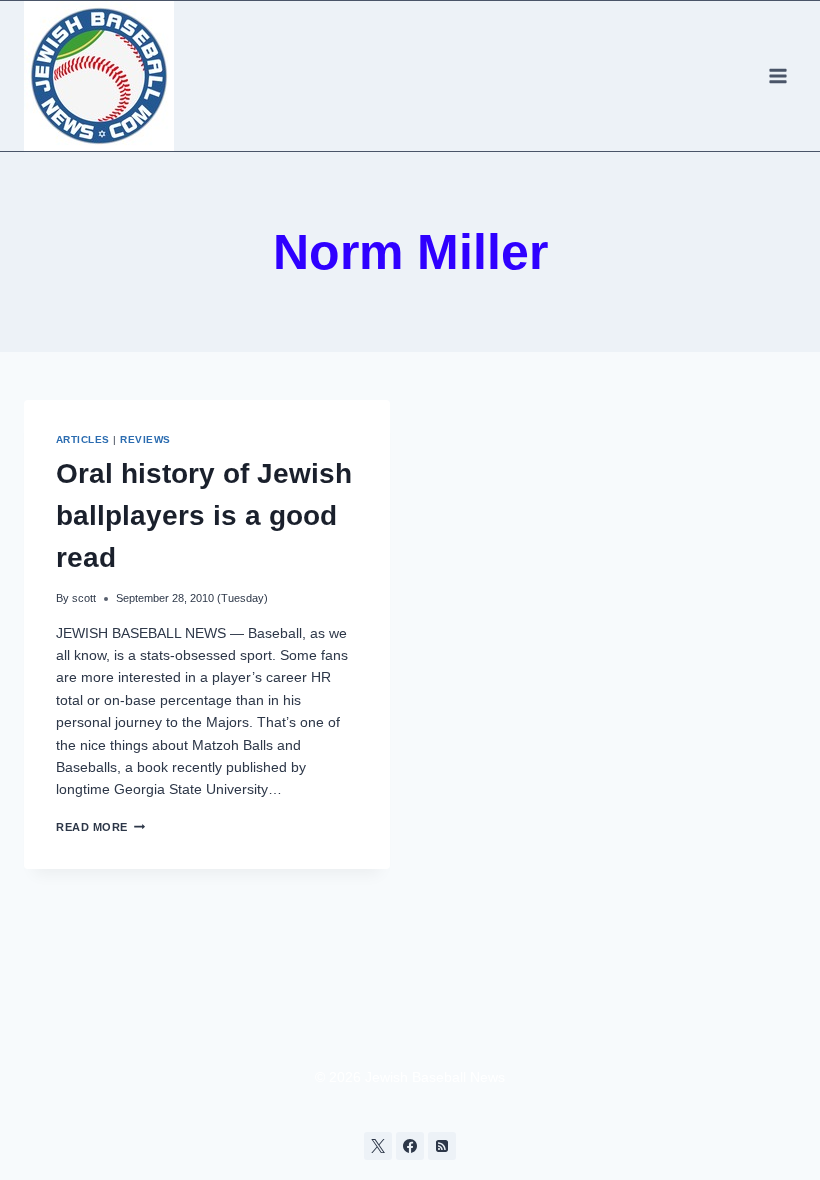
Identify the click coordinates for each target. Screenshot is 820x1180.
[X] (378, 1146)
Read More (100, 827)
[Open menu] (777, 75)
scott (84, 598)
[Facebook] (410, 1146)
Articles (83, 439)
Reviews (145, 439)
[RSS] (442, 1146)
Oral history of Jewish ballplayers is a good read (204, 515)
